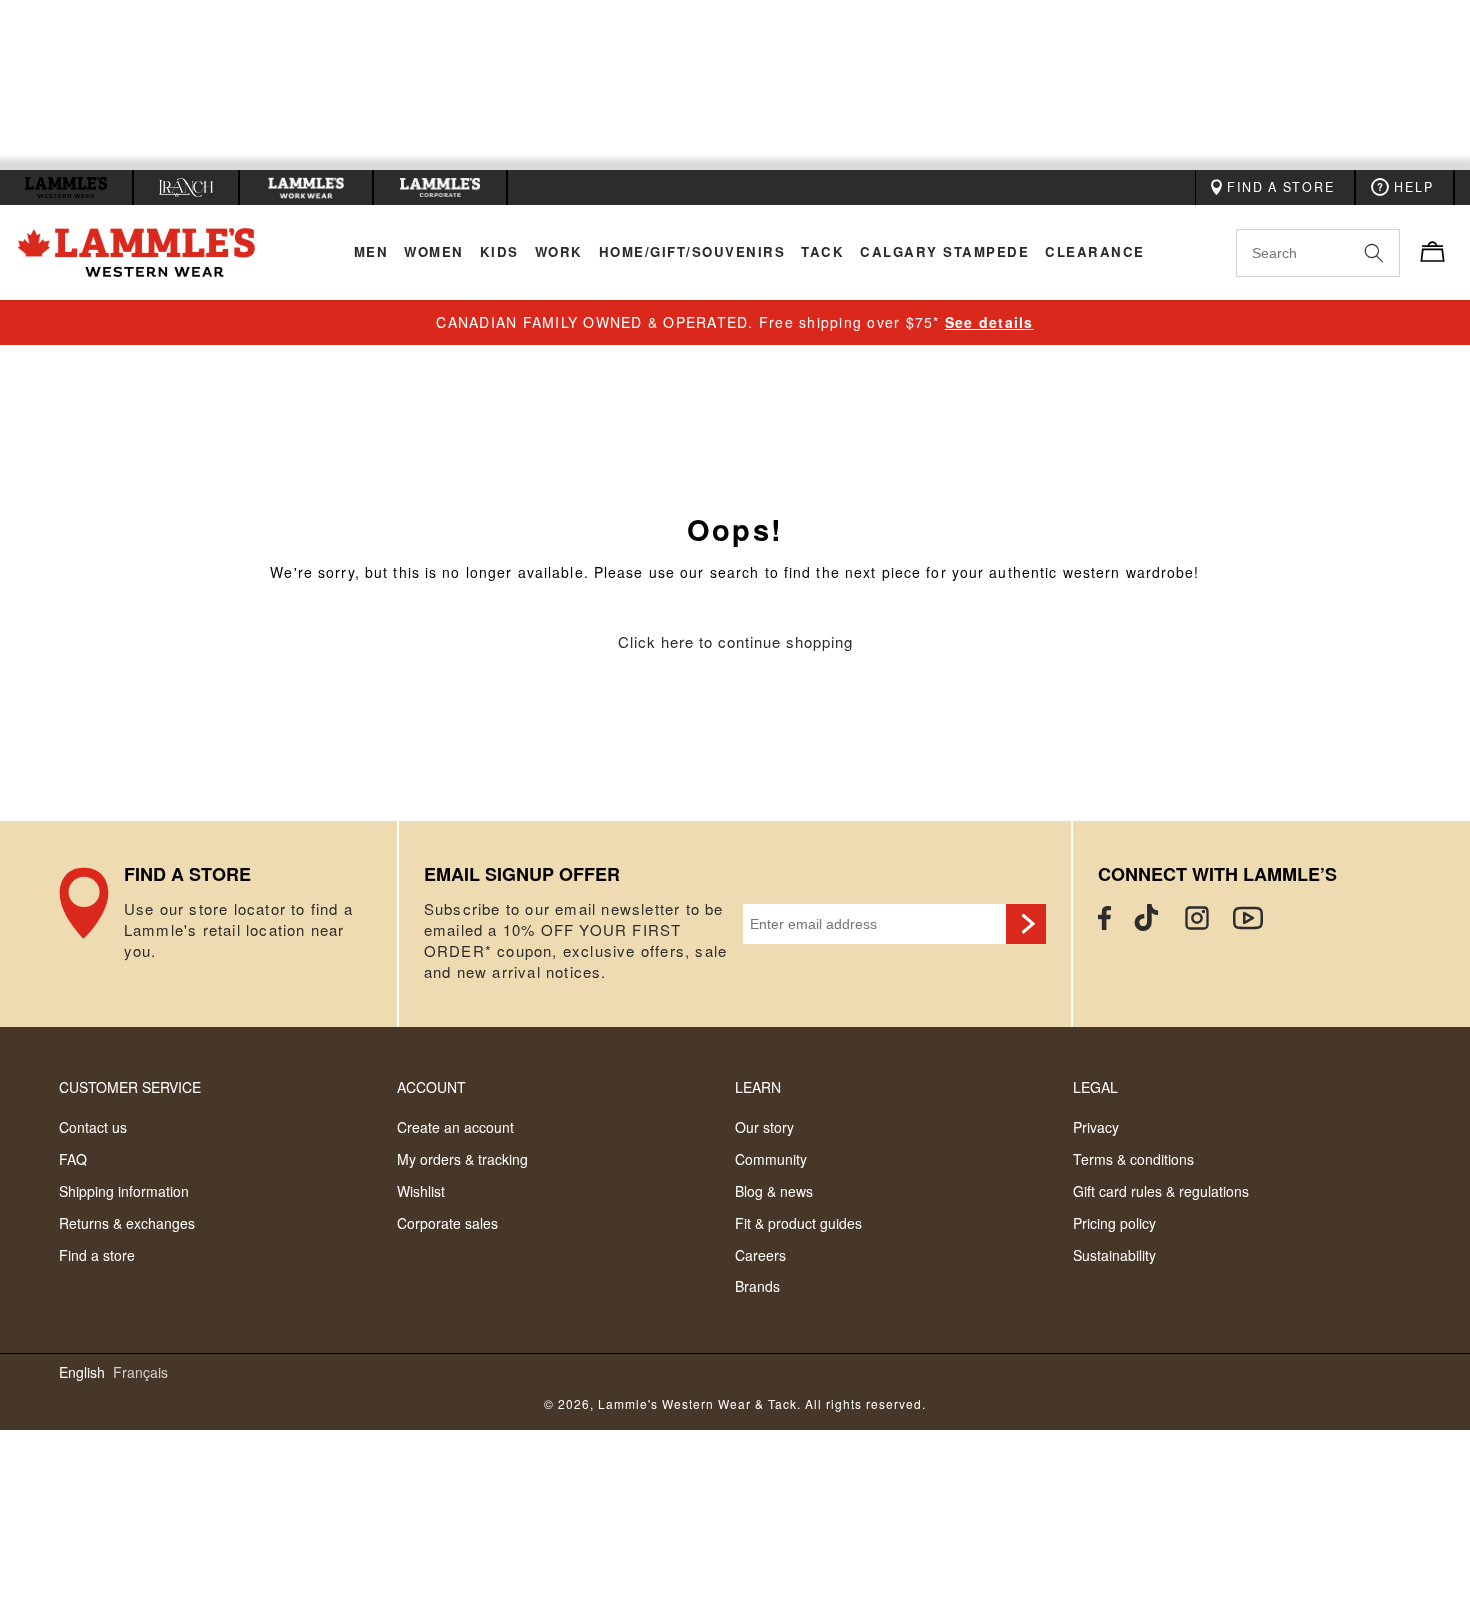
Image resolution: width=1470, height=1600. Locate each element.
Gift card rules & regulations (1161, 1191)
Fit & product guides (798, 1223)
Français (140, 1372)
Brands (757, 1286)
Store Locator (228, 924)
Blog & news (774, 1191)
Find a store (97, 1255)
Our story (764, 1127)
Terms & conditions (1133, 1159)
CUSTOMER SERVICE (130, 1087)
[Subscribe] (1026, 924)
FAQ (73, 1159)
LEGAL (1095, 1087)
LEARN (758, 1087)
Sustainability (1114, 1255)
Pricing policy (1114, 1223)
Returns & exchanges (127, 1223)
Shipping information (124, 1191)
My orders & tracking (462, 1159)
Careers (760, 1255)
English (82, 1372)
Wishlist (421, 1191)
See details (989, 322)
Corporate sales (447, 1223)
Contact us (93, 1127)
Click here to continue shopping (735, 642)
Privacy (1096, 1127)
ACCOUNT (431, 1087)
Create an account (455, 1127)
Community (771, 1159)
